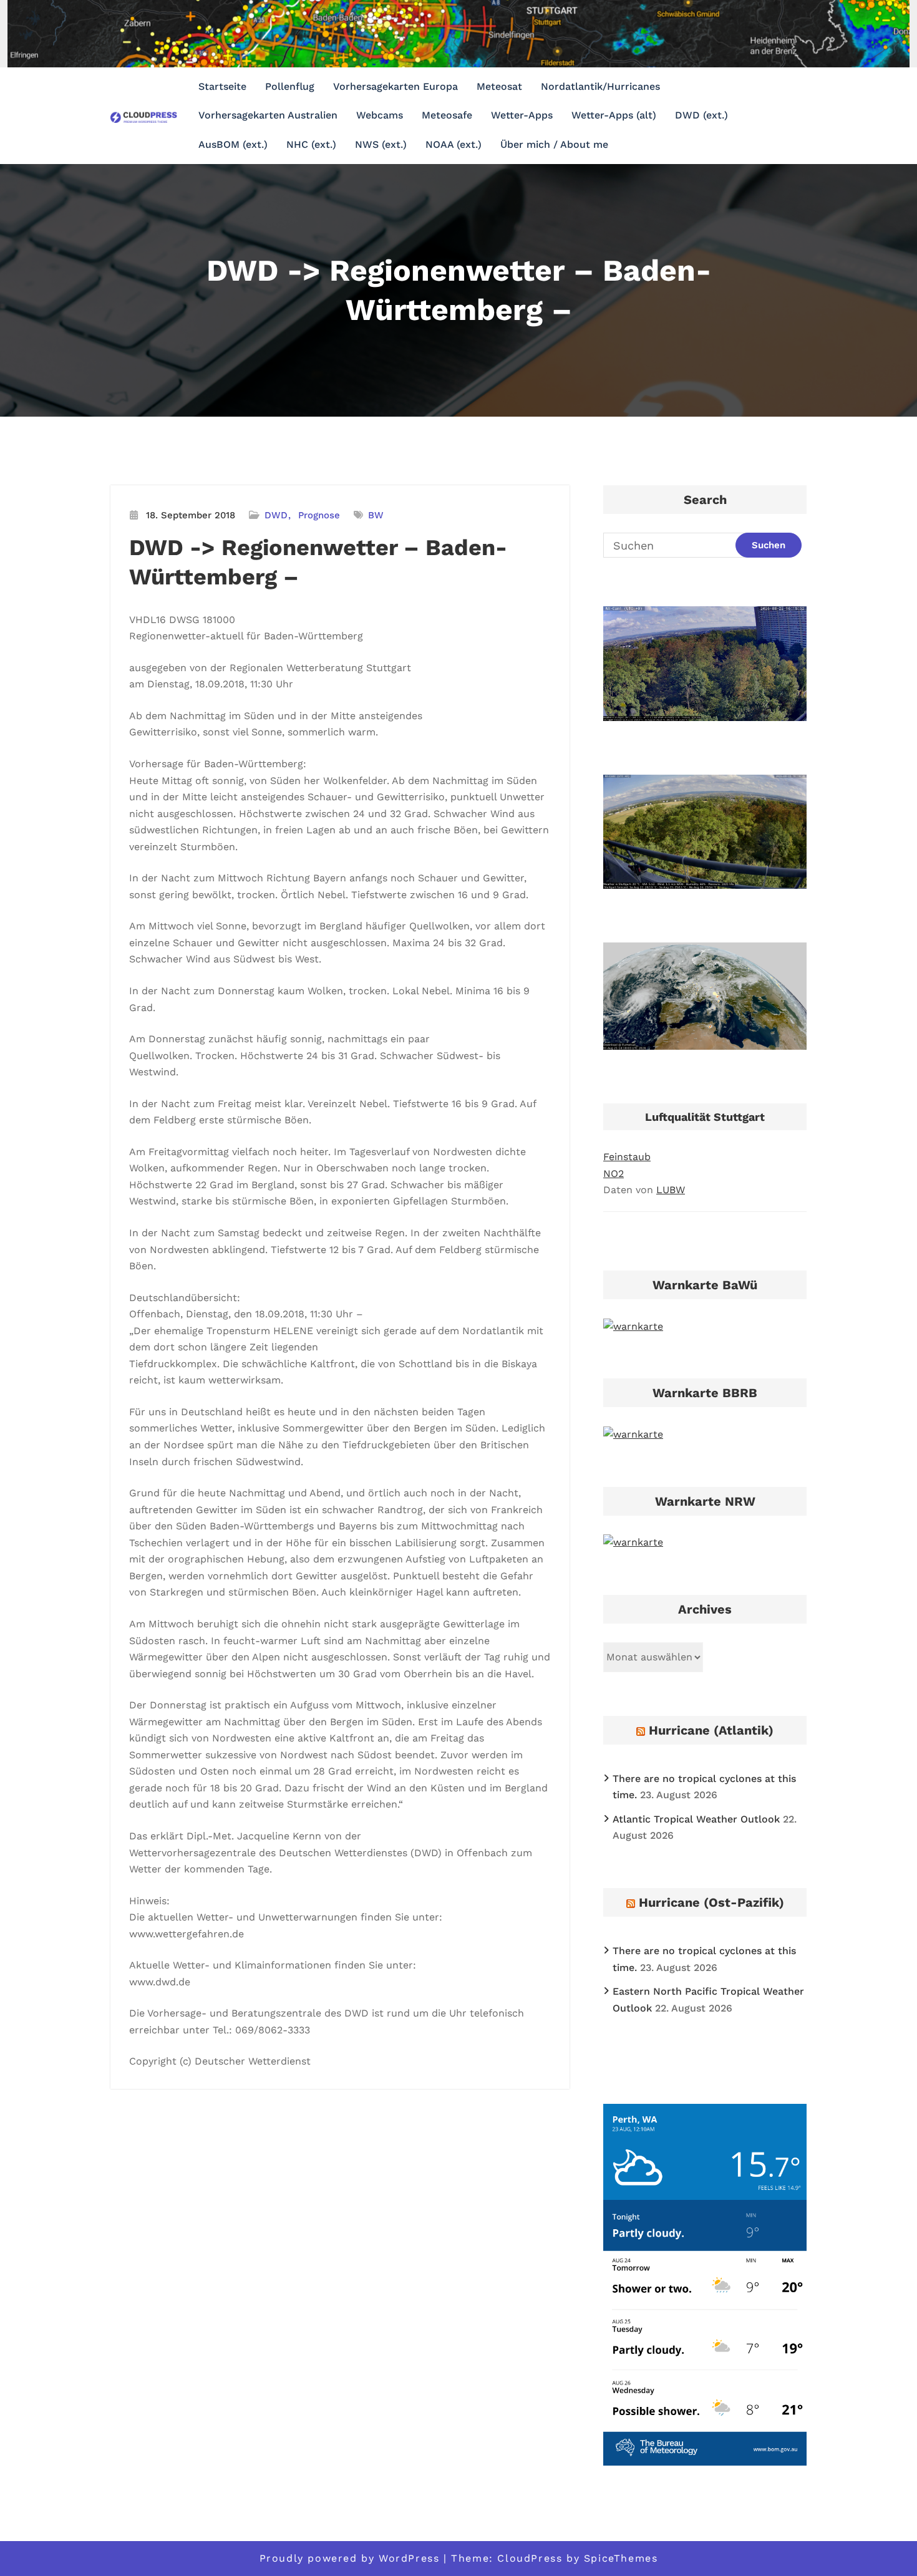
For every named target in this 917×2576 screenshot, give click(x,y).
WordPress (409, 2558)
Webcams (380, 115)
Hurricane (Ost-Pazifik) (711, 1902)
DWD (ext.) (701, 115)
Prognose (319, 515)
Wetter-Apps (522, 115)
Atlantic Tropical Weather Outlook (696, 1819)
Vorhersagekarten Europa (395, 86)
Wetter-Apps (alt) (614, 115)
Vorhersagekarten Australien (268, 115)
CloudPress (530, 2558)
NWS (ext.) (381, 144)
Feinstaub (627, 1157)
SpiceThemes (621, 2558)
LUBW (671, 1190)
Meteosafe (447, 115)
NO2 (614, 1174)
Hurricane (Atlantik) (711, 1730)
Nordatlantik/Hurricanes (600, 86)
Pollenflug (290, 86)
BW (376, 515)
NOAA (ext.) (454, 144)
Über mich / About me (554, 144)
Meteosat (499, 86)
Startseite (222, 86)
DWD (276, 515)
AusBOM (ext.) (233, 144)
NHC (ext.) (311, 144)
